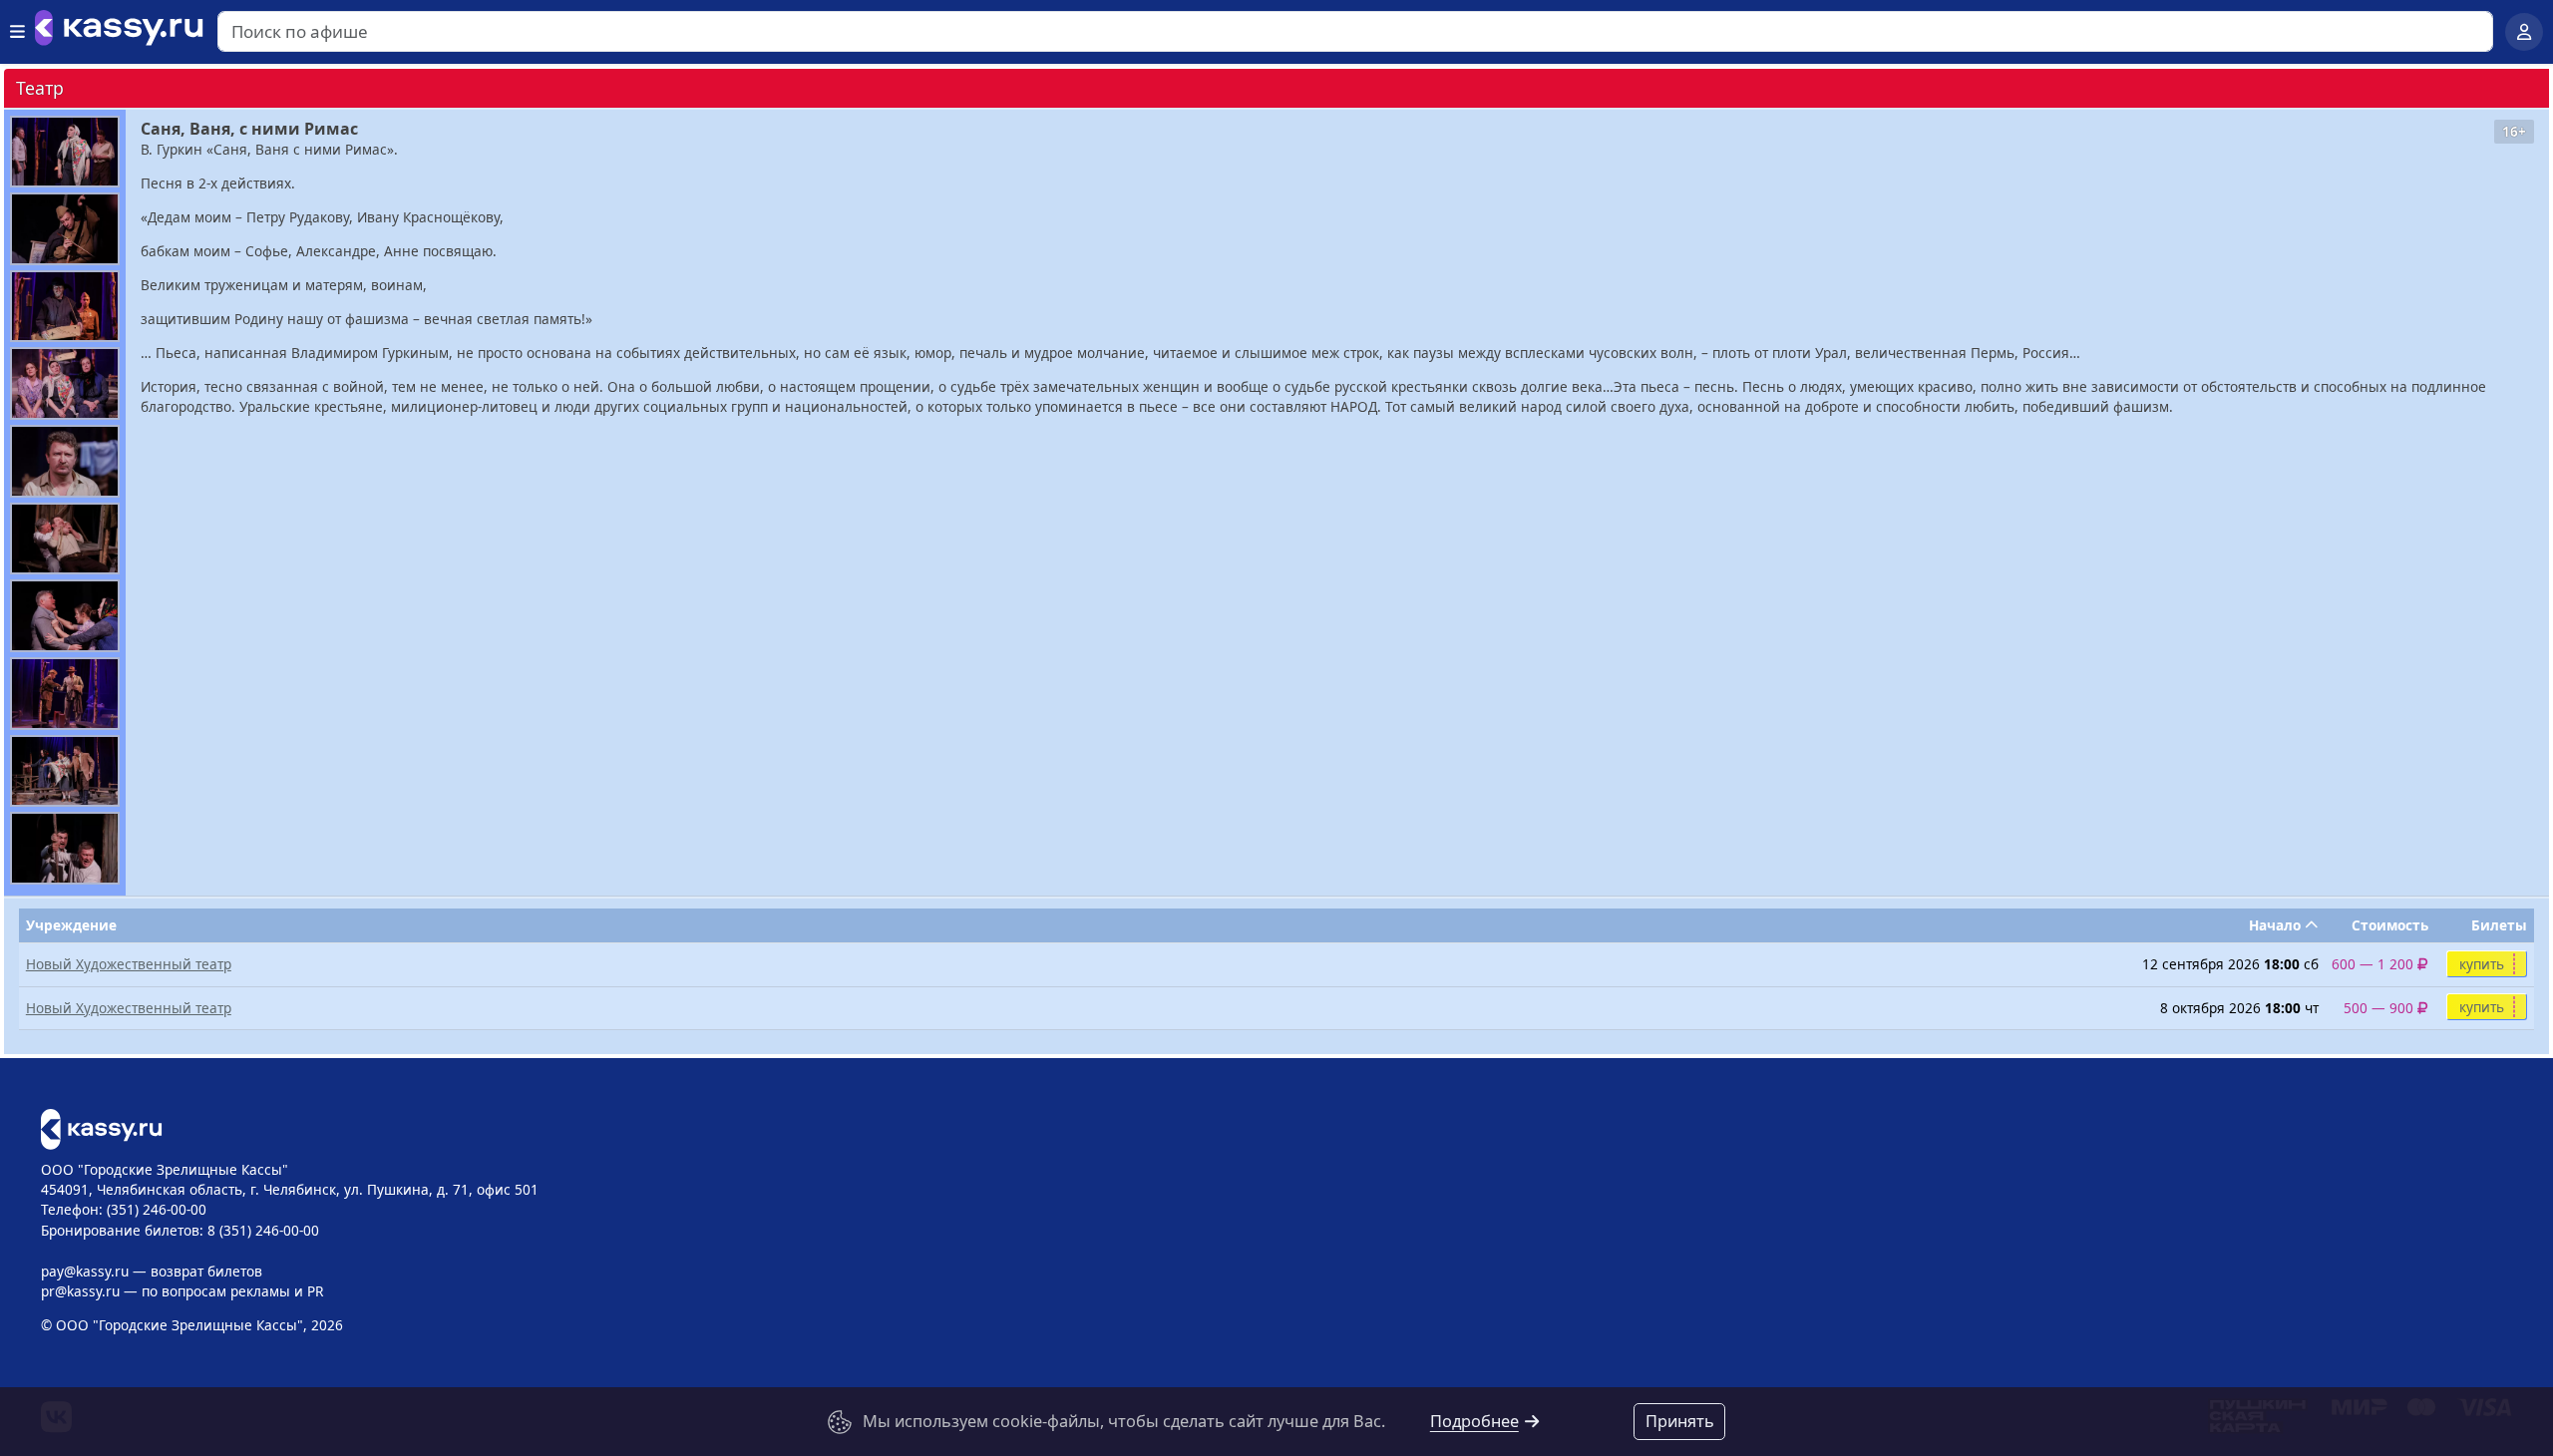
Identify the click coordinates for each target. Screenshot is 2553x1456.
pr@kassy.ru (80, 1291)
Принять (1680, 1421)
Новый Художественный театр (129, 964)
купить (2482, 964)
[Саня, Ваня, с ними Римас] (65, 152)
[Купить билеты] (101, 1127)
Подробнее (1474, 1421)
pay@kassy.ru (85, 1271)
